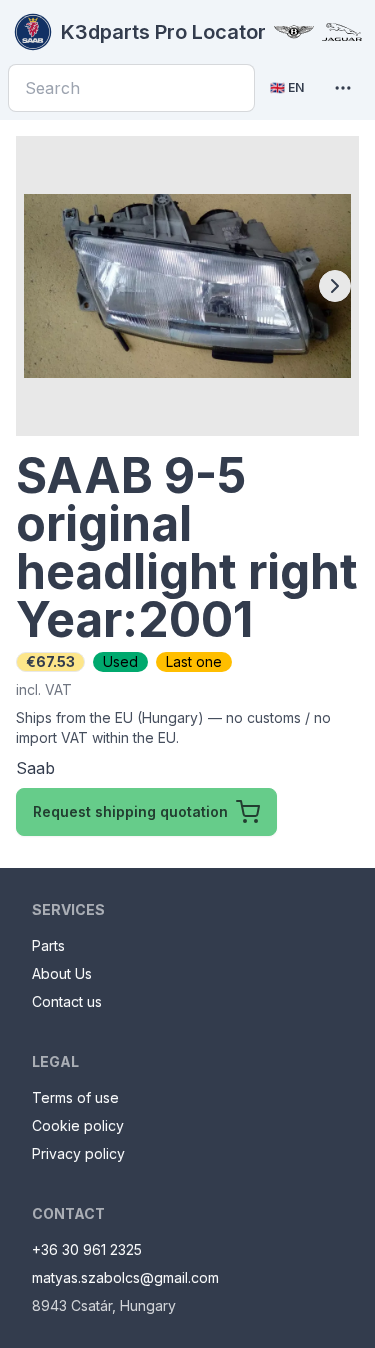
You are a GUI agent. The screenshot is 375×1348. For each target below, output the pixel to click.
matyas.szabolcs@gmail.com (125, 1277)
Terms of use (75, 1097)
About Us (62, 973)
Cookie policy (78, 1125)
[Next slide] (335, 286)
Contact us (67, 1001)
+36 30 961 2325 (87, 1249)
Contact (68, 1213)
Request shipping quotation (130, 811)
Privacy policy (78, 1153)
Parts (48, 945)
